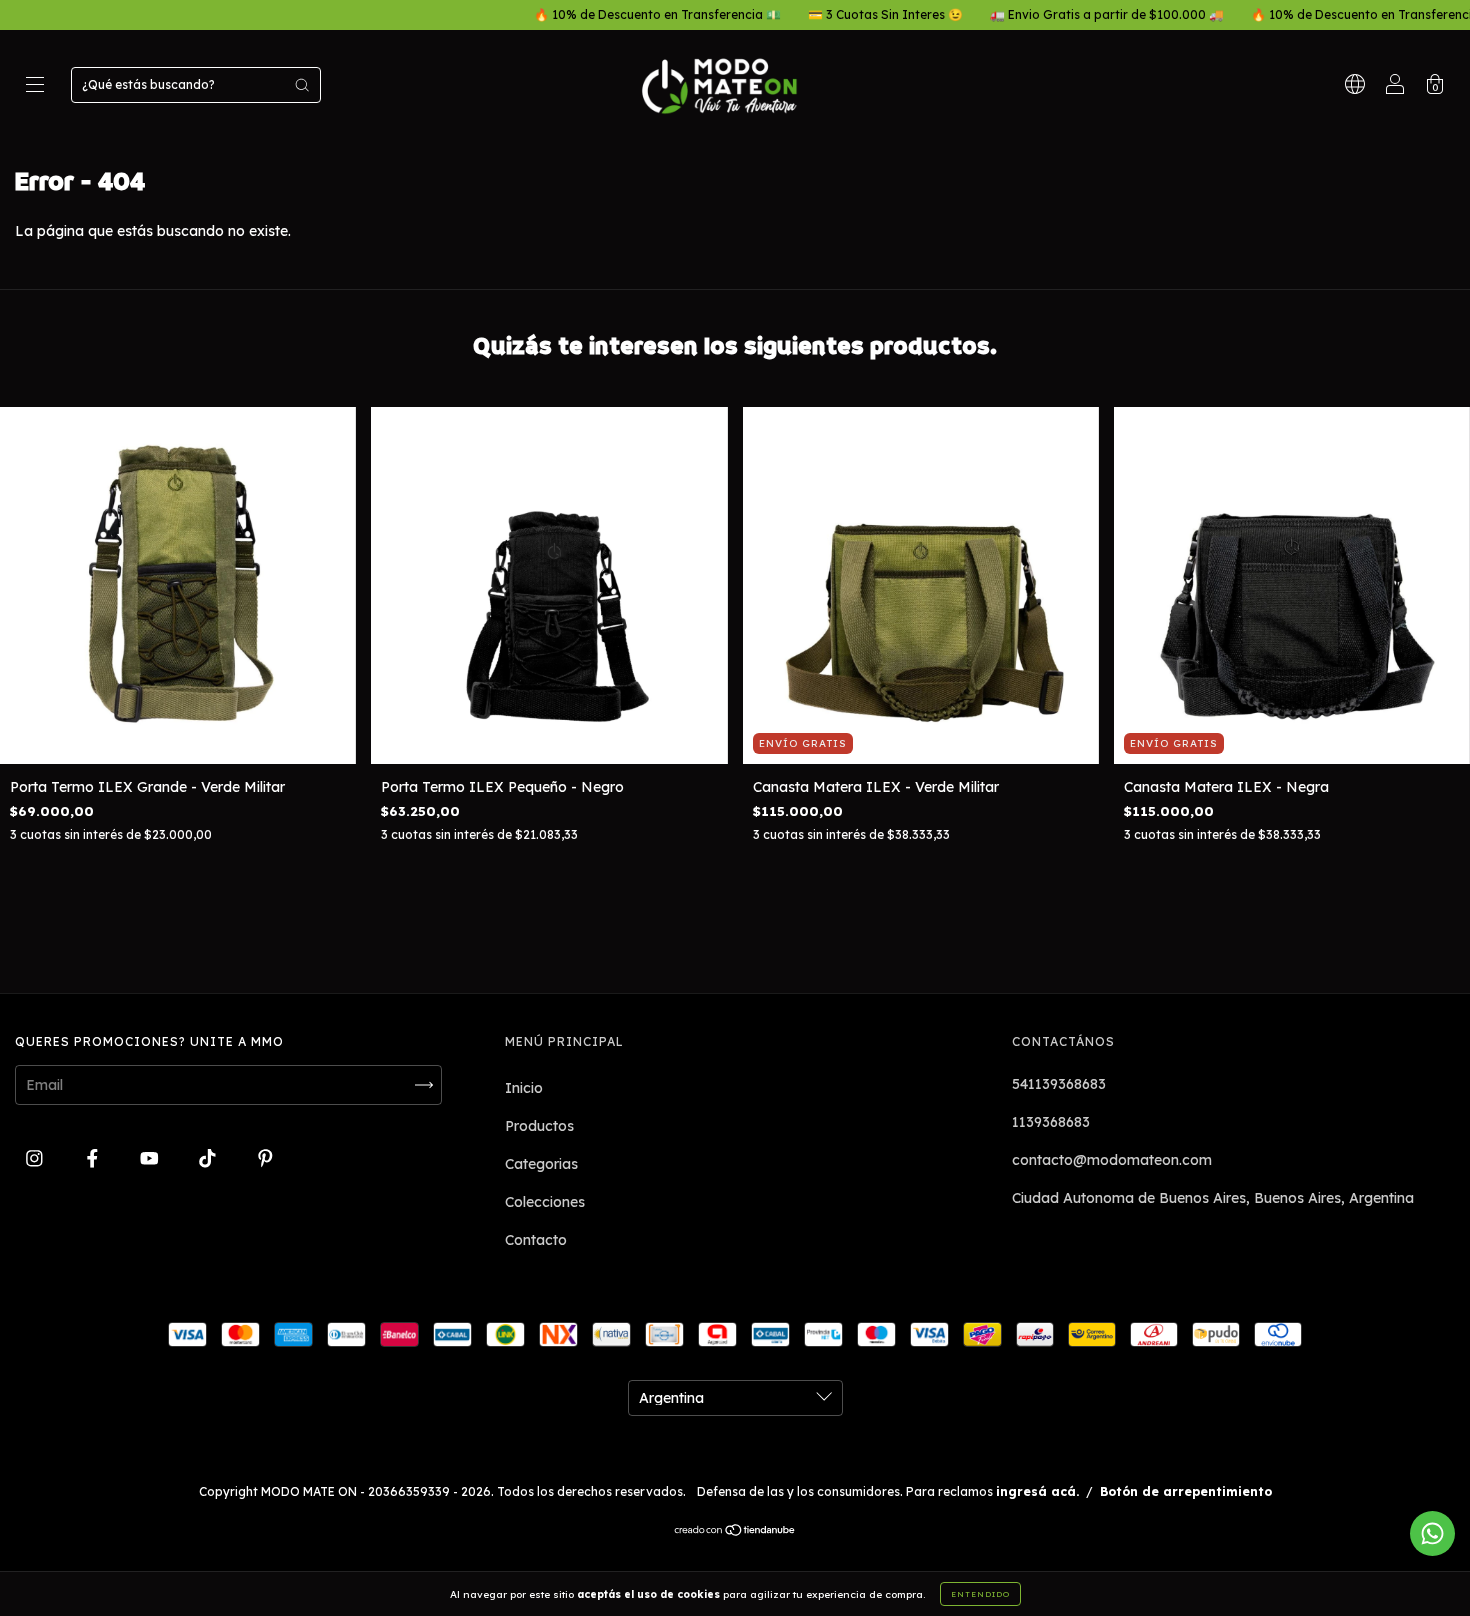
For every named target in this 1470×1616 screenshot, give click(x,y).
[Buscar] (302, 85)
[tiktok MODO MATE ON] (209, 1158)
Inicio (524, 1088)
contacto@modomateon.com (1112, 1160)
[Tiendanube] (735, 1532)
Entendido (980, 1594)
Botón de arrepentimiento (1186, 1491)
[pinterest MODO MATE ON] (265, 1158)
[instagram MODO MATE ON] (36, 1158)
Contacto (536, 1240)
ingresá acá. (1037, 1491)
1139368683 (1051, 1122)
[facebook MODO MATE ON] (94, 1158)
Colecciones (545, 1202)
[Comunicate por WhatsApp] (1432, 1533)
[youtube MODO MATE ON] (151, 1158)
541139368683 (1059, 1084)
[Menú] (35, 87)
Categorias (541, 1164)
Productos (539, 1126)
